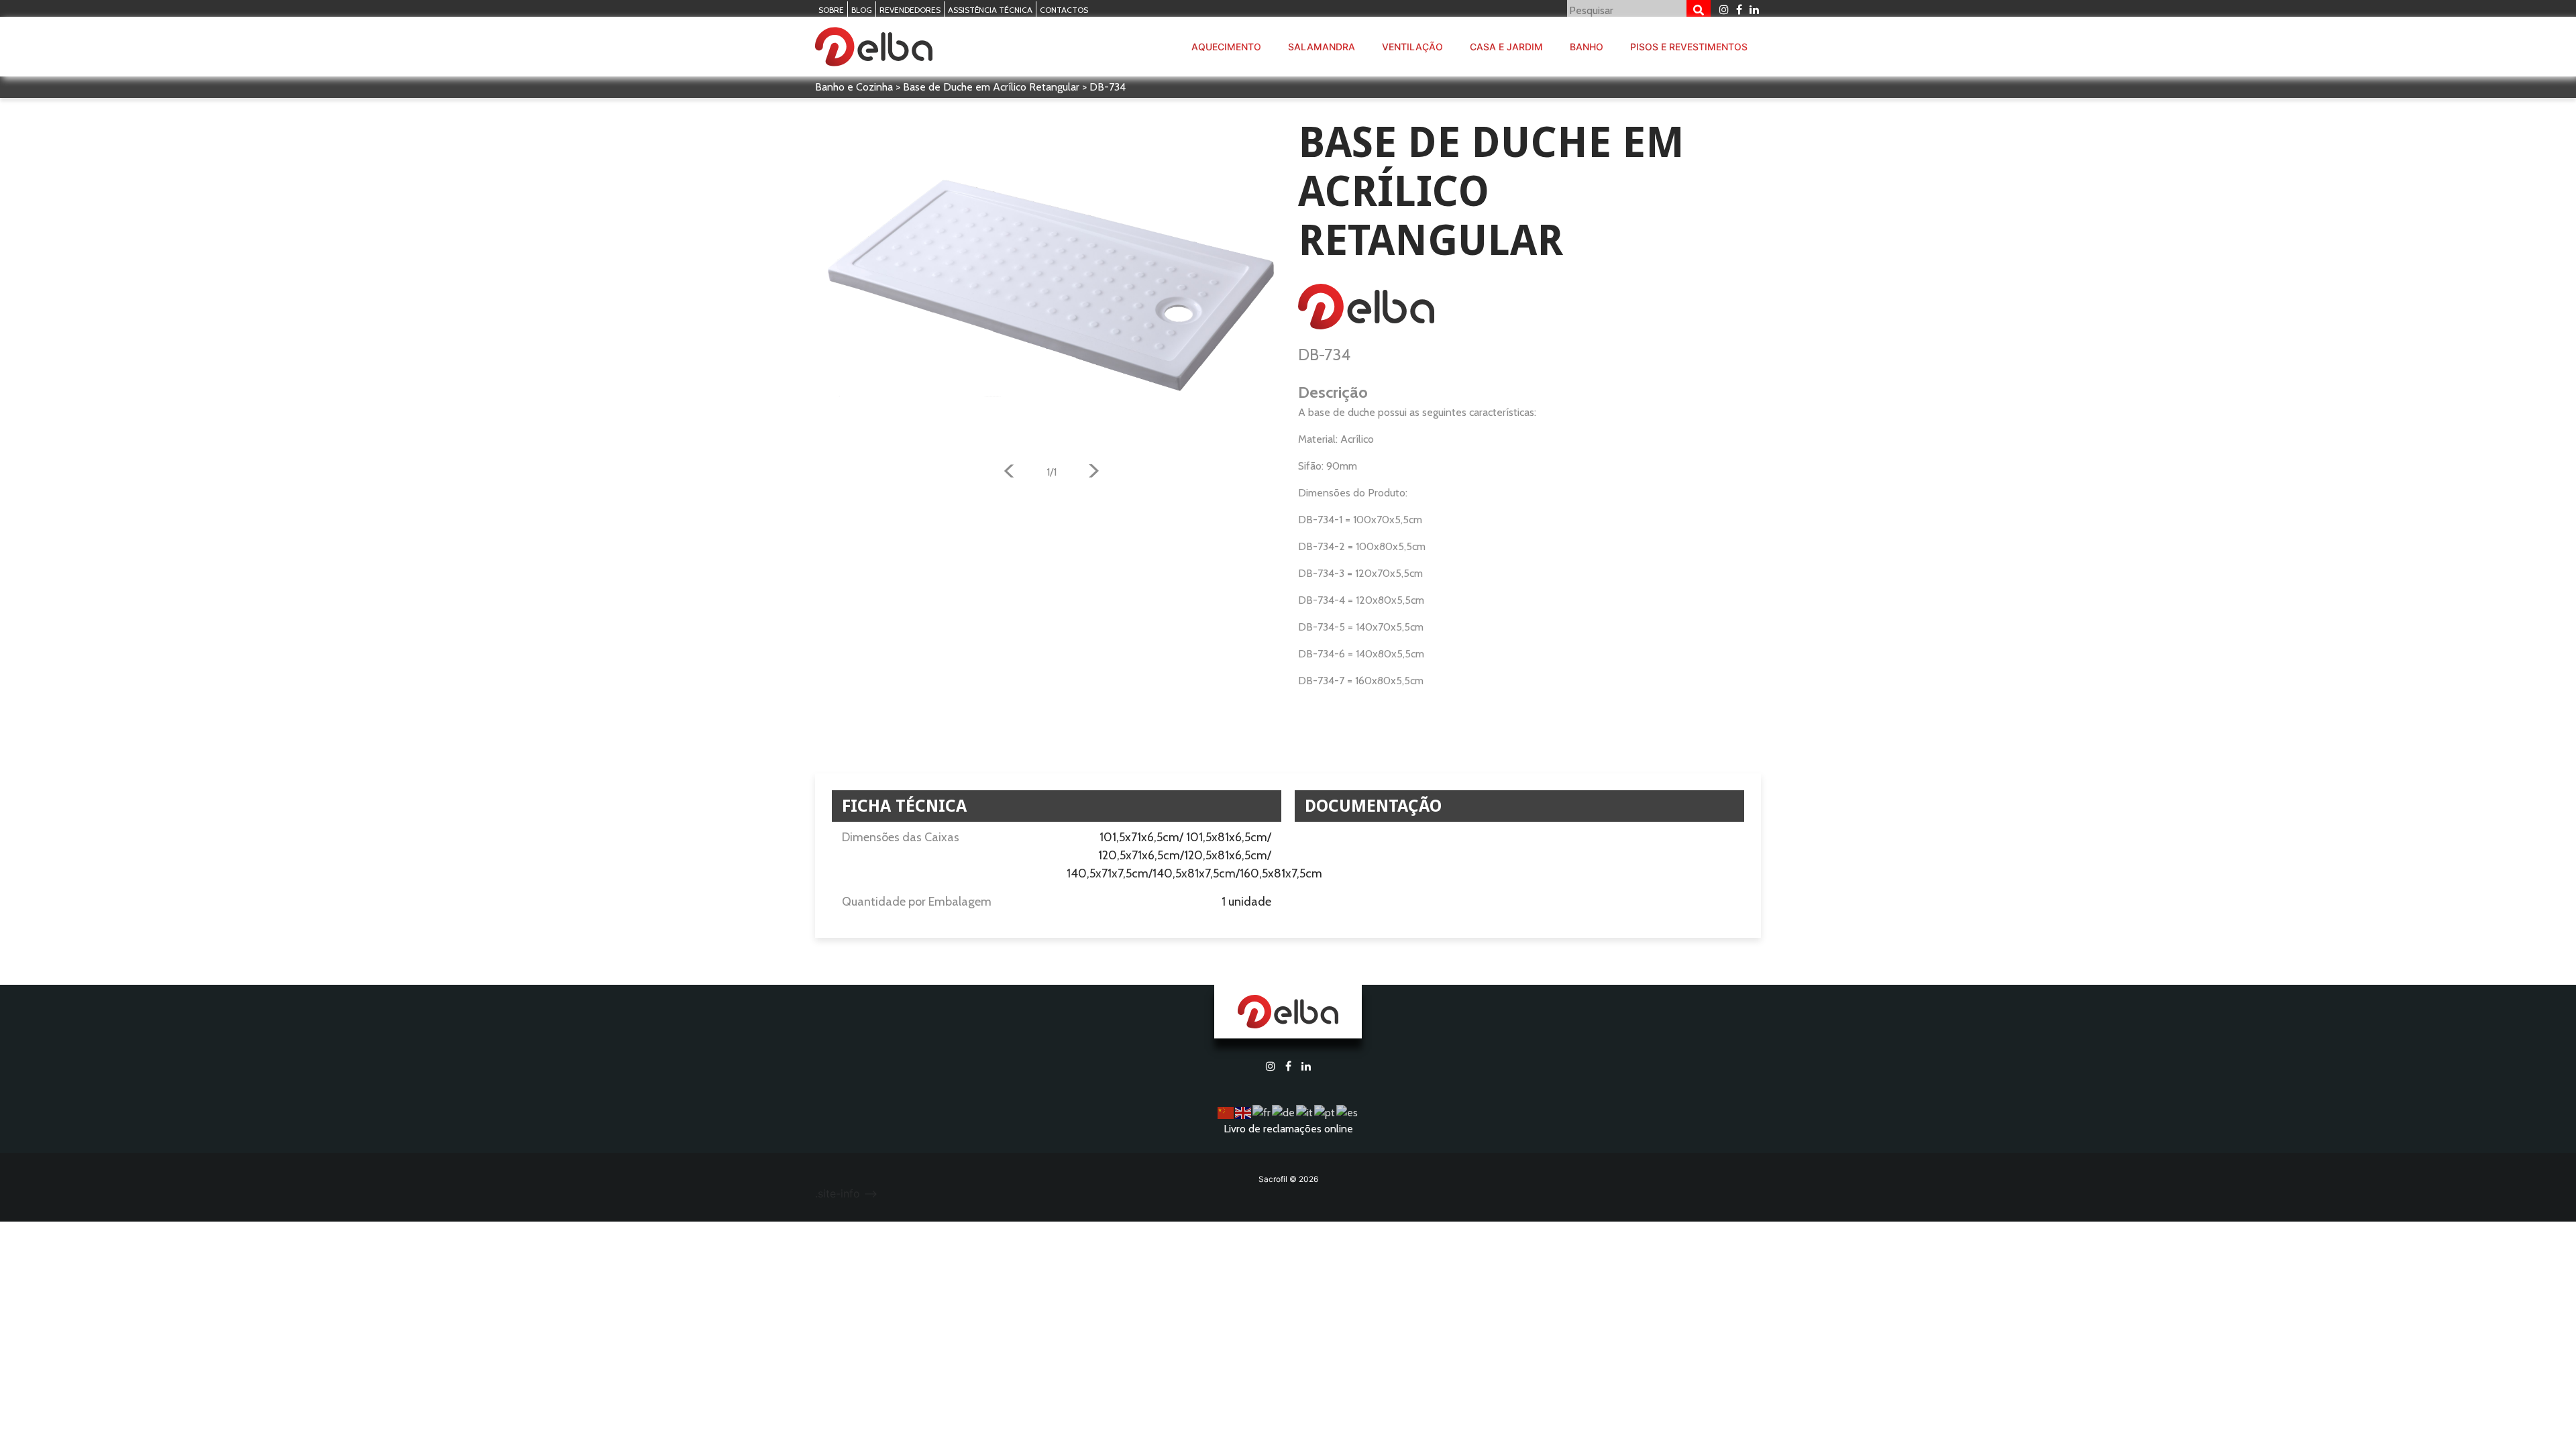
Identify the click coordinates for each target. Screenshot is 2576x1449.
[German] (1284, 1112)
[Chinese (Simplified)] (1226, 1112)
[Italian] (1305, 1112)
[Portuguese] (1325, 1112)
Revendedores (910, 10)
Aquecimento (1226, 47)
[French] (1262, 1112)
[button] (1009, 473)
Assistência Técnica (990, 10)
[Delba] (874, 47)
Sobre (831, 10)
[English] (1244, 1112)
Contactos (1064, 10)
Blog (862, 10)
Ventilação (1412, 47)
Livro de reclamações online (1288, 1129)
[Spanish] (1348, 1112)
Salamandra (1322, 47)
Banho (1587, 47)
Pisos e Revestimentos (1689, 47)
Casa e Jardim (1506, 47)
